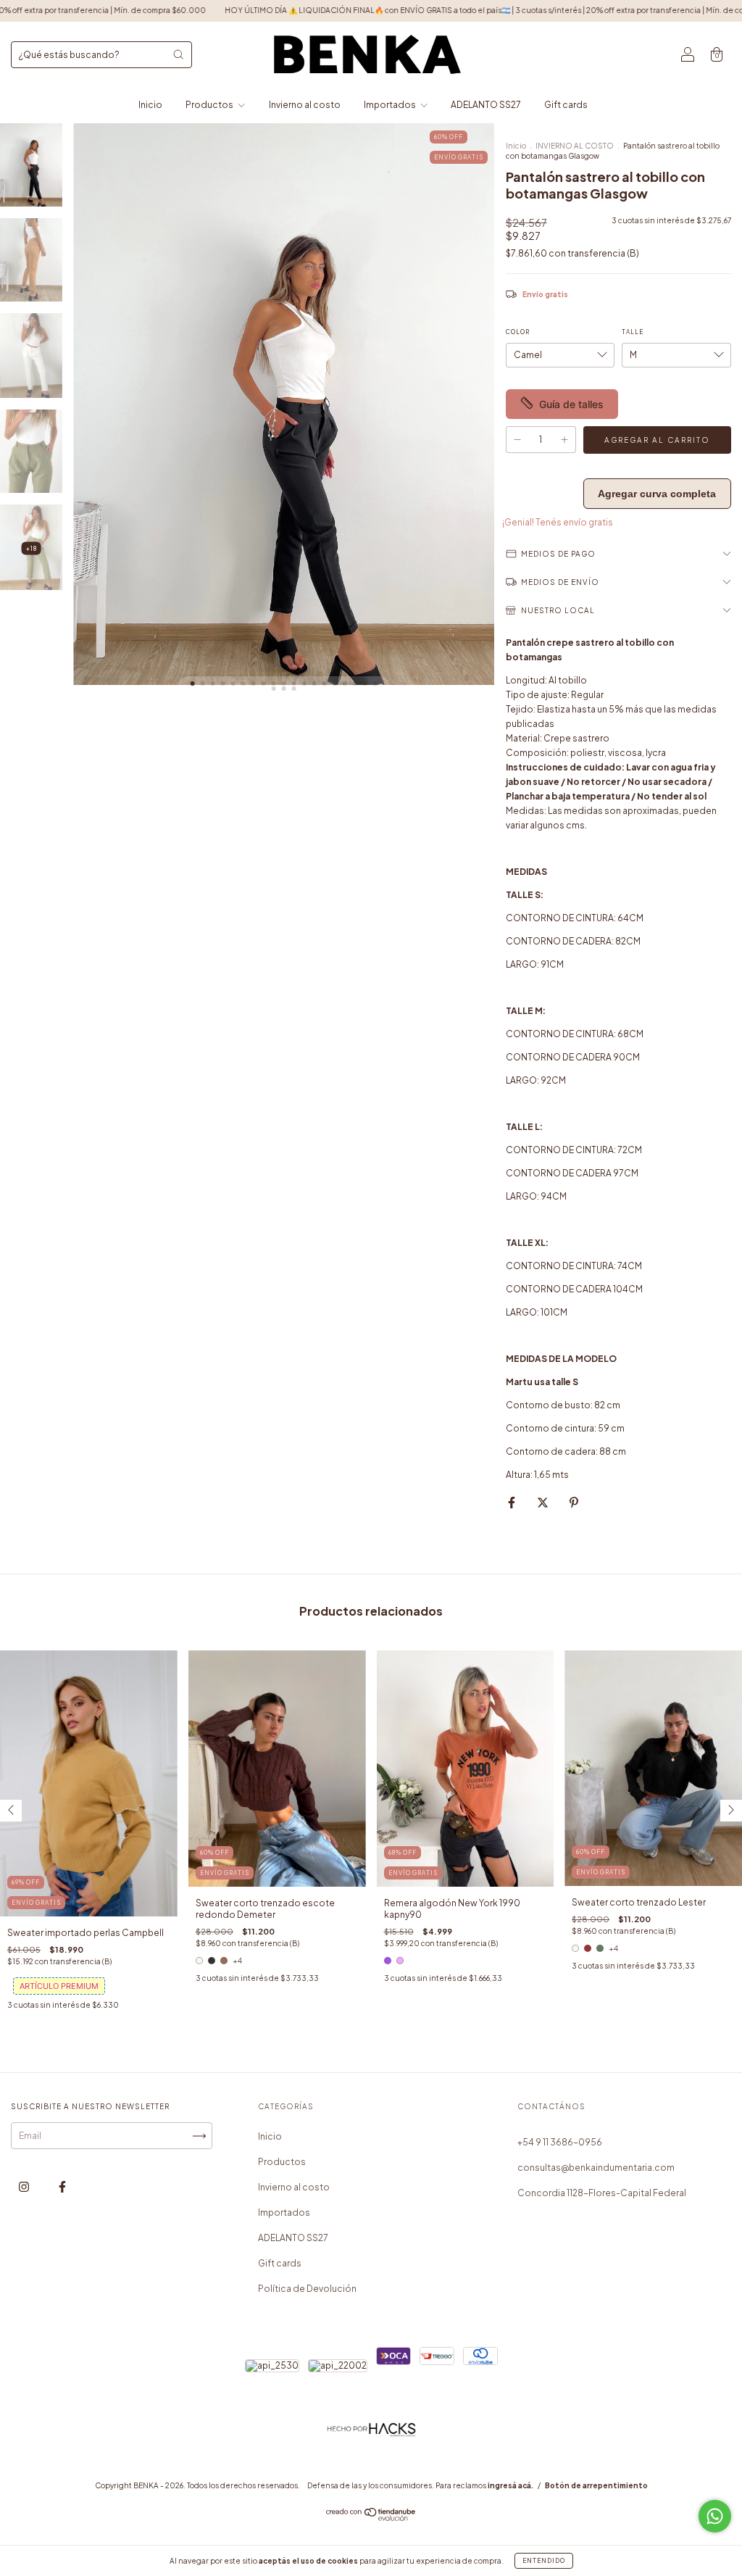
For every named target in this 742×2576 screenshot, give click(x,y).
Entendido (544, 2561)
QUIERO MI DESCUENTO (371, 257)
